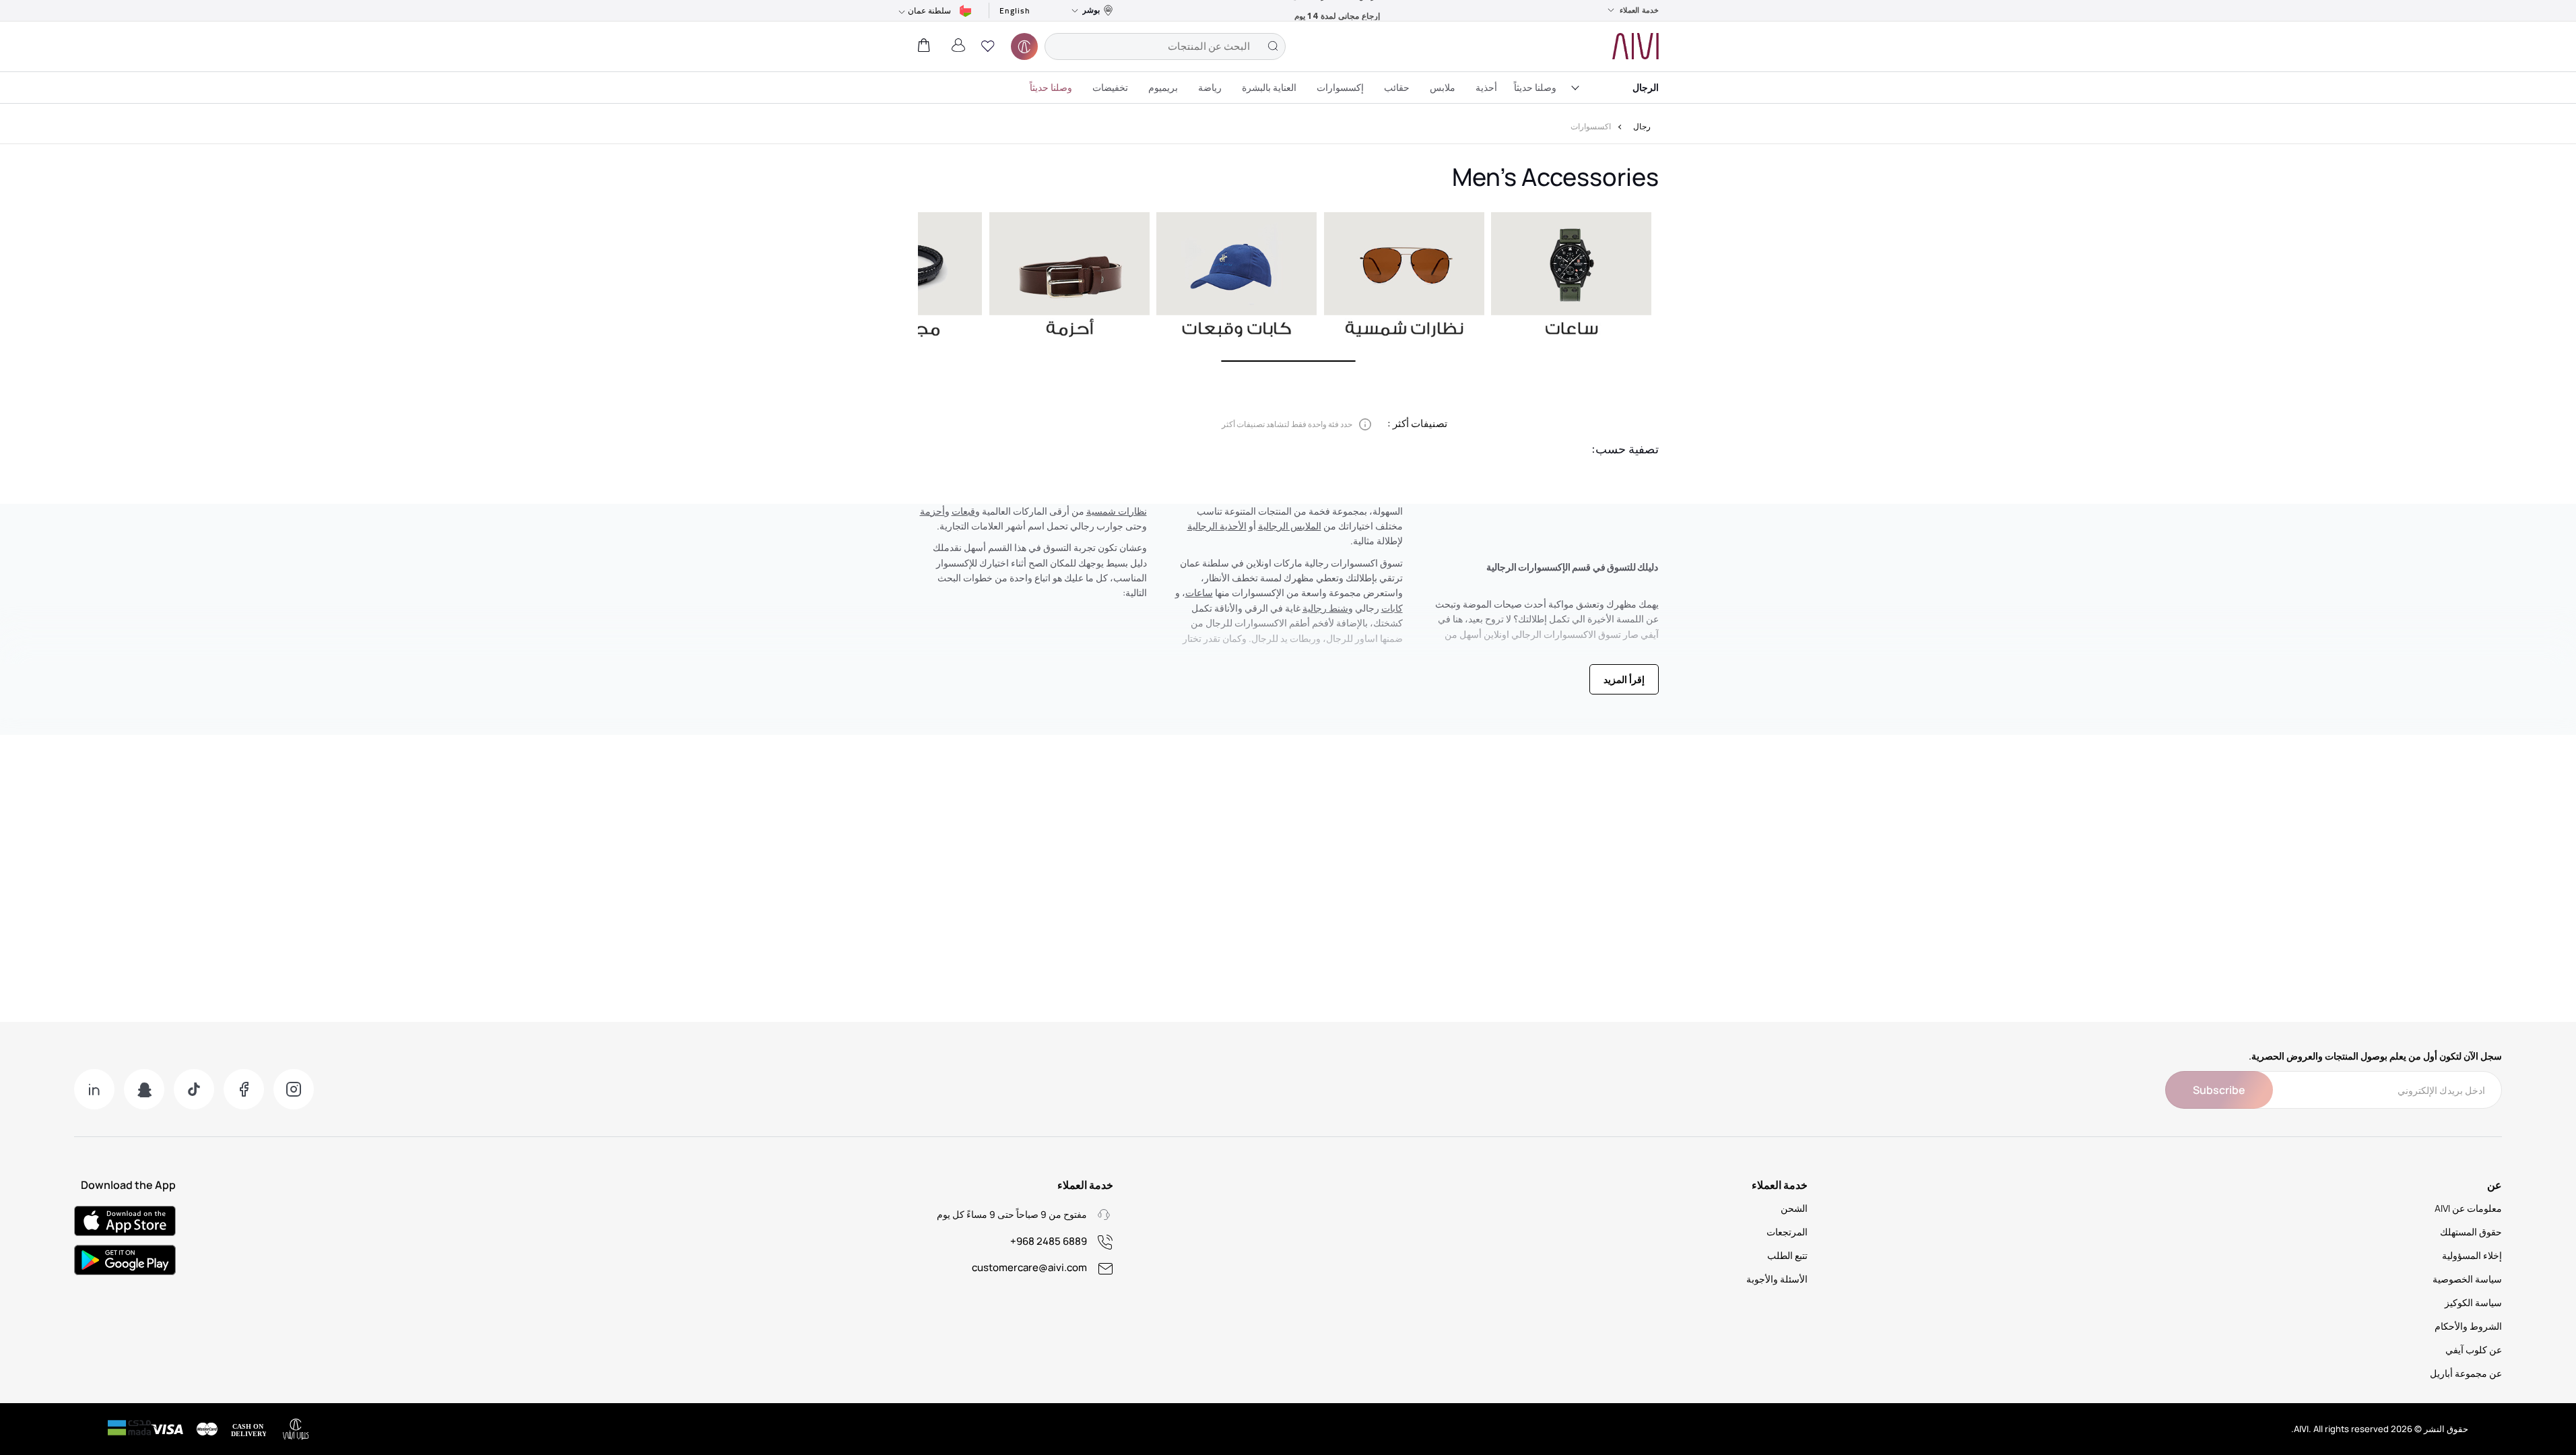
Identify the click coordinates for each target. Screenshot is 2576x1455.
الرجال (1646, 87)
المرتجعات (1787, 1232)
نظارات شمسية (1117, 511)
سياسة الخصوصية (2467, 1279)
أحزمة (932, 511)
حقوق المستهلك (2471, 1232)
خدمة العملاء (1639, 10)
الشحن (1794, 1208)
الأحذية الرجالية (1217, 526)
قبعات (963, 511)
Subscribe (2219, 1090)
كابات (1392, 608)
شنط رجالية (1325, 608)
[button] (988, 46)
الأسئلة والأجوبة (1777, 1279)
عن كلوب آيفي (2474, 1350)
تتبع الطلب (1787, 1255)
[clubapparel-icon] (1024, 46)
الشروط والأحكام (2468, 1326)
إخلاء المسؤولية (2472, 1255)
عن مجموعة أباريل (2466, 1373)
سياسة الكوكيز (2473, 1302)
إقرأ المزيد (1624, 679)
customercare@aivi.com (1029, 1267)
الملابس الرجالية (1290, 526)
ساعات (1199, 592)
